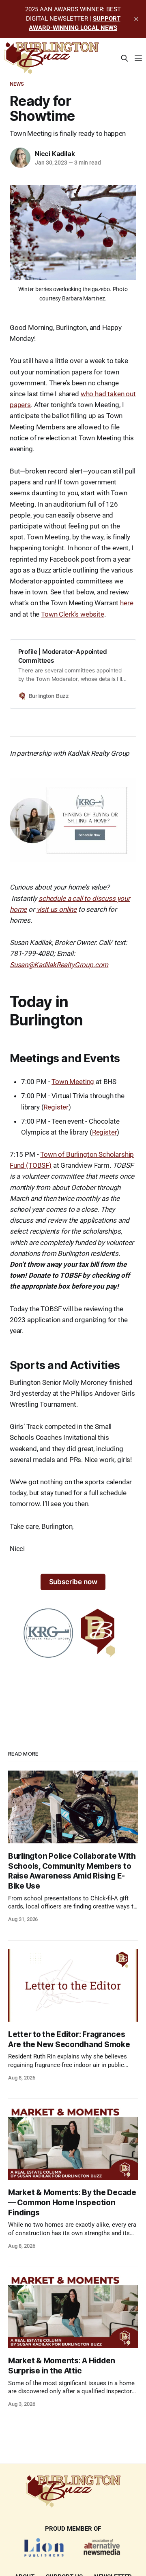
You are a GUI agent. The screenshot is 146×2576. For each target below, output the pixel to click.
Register (56, 1107)
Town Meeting (73, 1082)
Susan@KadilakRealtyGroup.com (59, 965)
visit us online (57, 909)
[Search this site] (125, 58)
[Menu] (138, 58)
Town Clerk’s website (73, 614)
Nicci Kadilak (55, 154)
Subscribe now (73, 1582)
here (127, 603)
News (17, 84)
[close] (136, 19)
